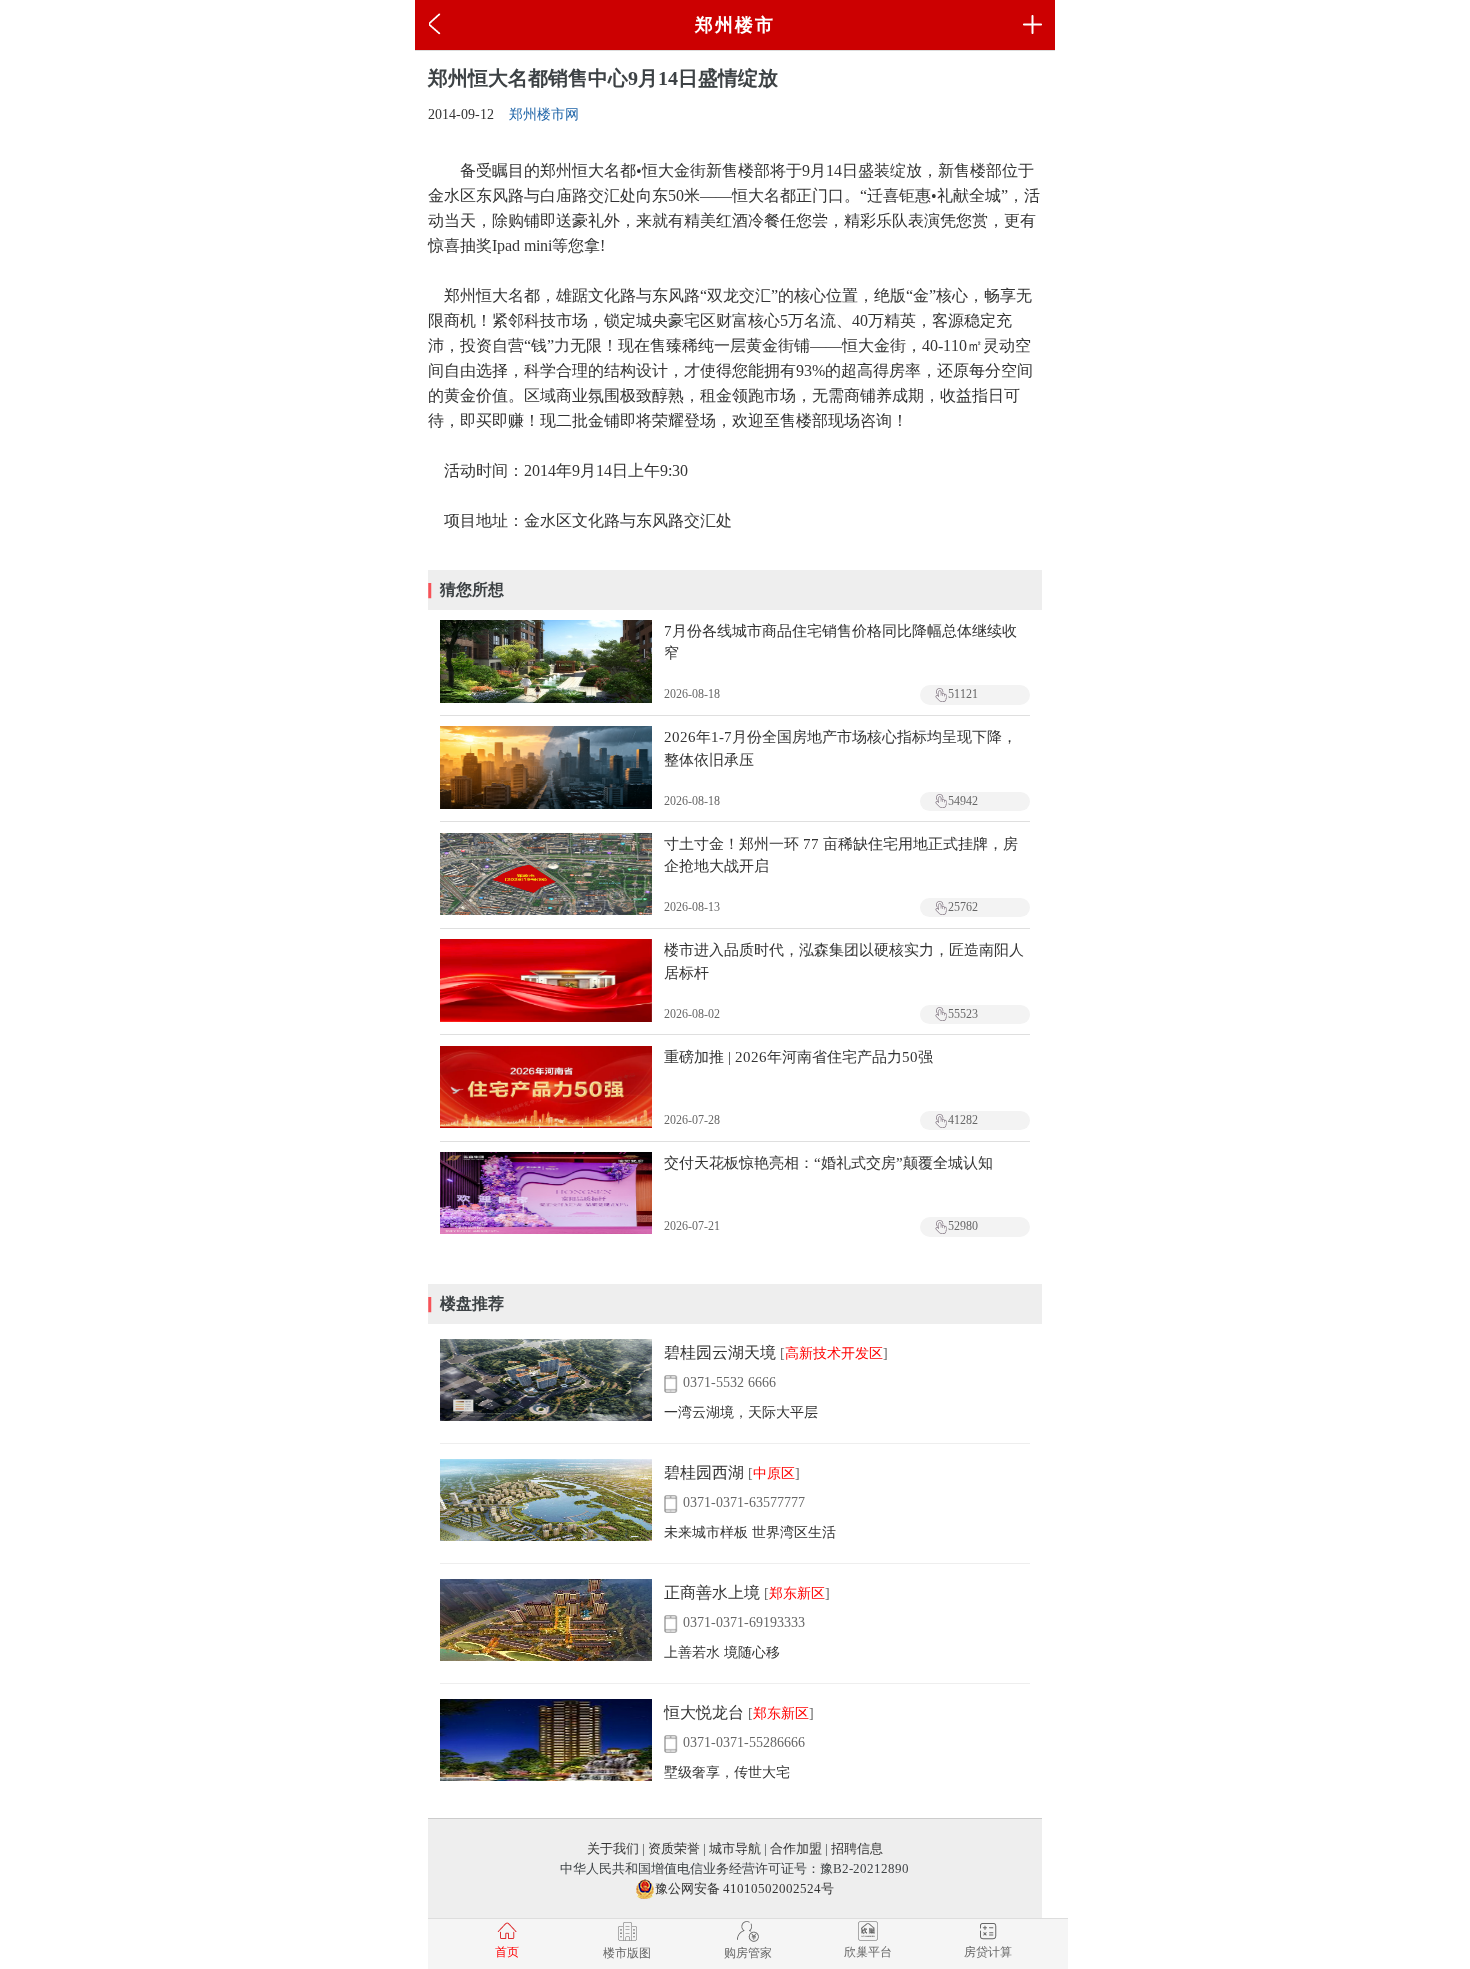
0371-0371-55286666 (743, 1742)
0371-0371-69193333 (743, 1622)
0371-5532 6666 (729, 1382)
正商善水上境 (712, 1592)
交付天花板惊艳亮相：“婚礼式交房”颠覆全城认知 (828, 1163)
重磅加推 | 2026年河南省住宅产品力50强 (798, 1057)
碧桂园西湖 (704, 1472)
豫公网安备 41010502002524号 (744, 1888)
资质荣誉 (674, 1848)
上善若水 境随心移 (722, 1652)
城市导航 (735, 1848)
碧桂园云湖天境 (720, 1352)
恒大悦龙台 (704, 1712)
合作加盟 (796, 1848)
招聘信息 (857, 1848)
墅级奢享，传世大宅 (727, 1772)
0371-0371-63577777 (743, 1502)
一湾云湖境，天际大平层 (741, 1412)
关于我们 (613, 1848)
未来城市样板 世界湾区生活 (750, 1532)
